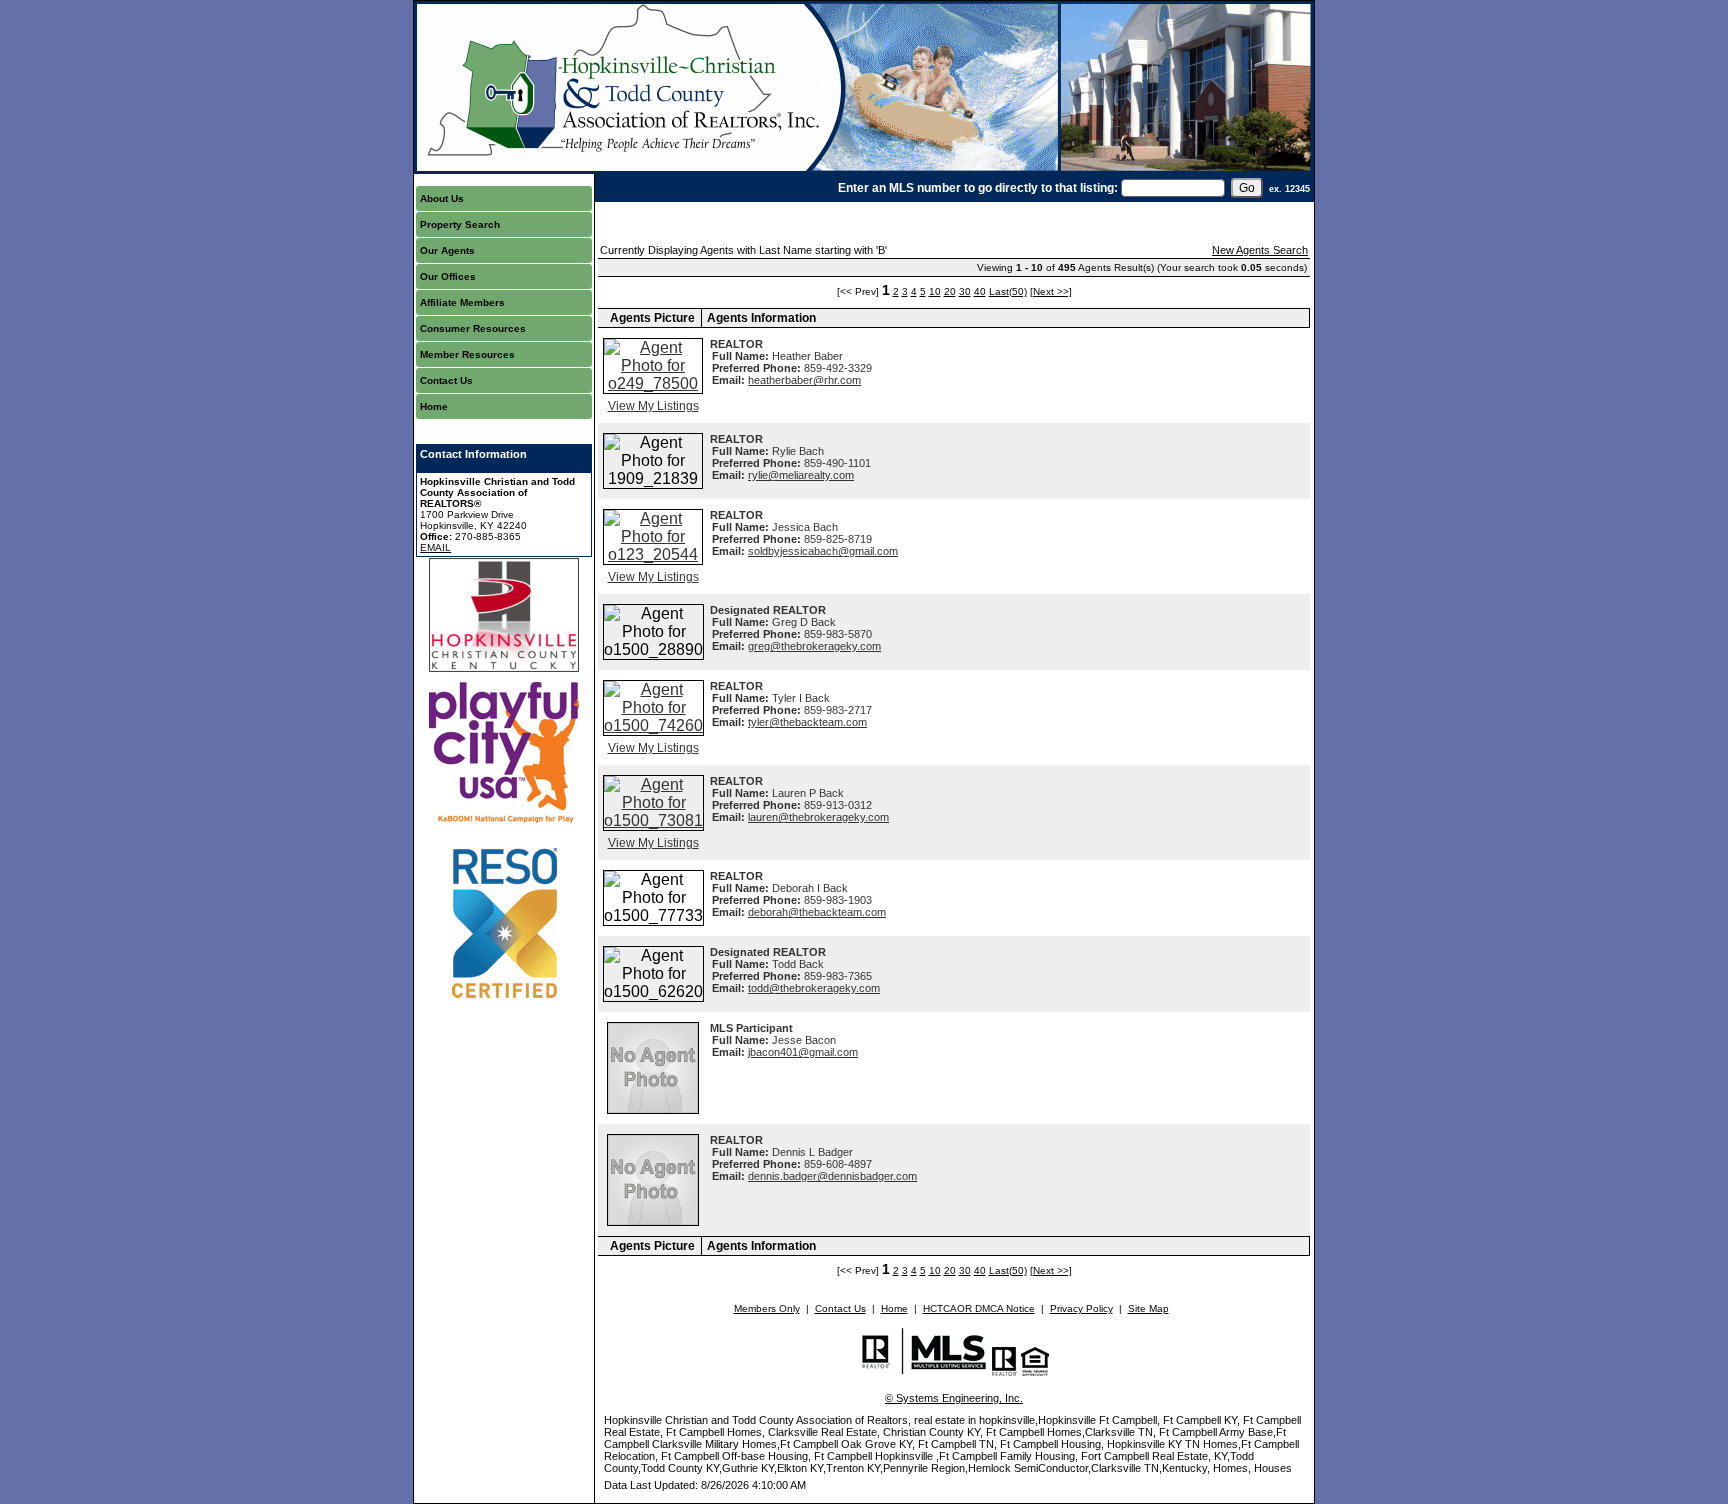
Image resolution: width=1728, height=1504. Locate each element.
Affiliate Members (462, 302)
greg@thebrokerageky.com (814, 646)
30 (965, 291)
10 (935, 291)
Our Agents (447, 250)
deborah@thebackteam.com (817, 912)
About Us (442, 198)
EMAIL (435, 547)
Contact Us (446, 380)
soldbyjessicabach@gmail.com (823, 551)
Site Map (1148, 1308)
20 (950, 291)
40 (980, 291)
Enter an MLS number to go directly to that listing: (978, 188)
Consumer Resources (473, 328)
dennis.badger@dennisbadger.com (832, 1176)
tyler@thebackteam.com (807, 722)
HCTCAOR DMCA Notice (979, 1308)
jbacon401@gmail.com (803, 1052)
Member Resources (467, 354)
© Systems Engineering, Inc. (954, 1398)
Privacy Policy (1081, 1308)
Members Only (767, 1308)
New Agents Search (1260, 250)
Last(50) (1008, 291)
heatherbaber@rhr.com (804, 380)
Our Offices (448, 276)
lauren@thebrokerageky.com (818, 817)
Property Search (460, 224)
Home (434, 406)
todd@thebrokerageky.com (814, 988)
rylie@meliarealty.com (801, 475)
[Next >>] (1051, 291)
